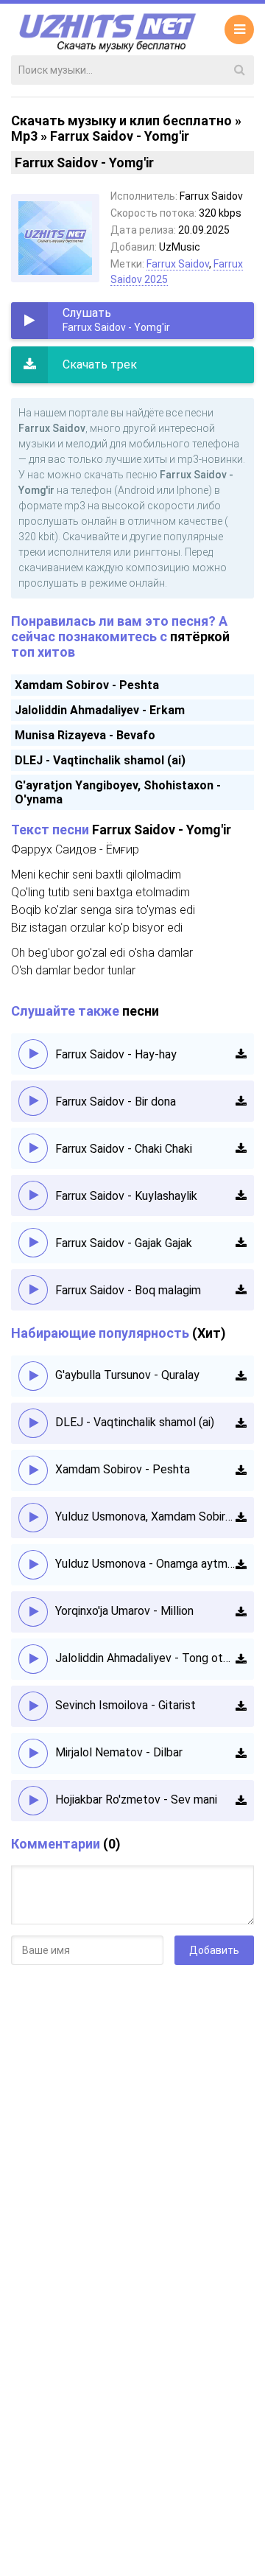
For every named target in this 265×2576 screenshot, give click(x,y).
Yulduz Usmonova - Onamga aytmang (145, 1564)
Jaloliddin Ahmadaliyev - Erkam (100, 710)
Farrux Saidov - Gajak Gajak (124, 1243)
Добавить (214, 1950)
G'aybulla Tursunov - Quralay (127, 1375)
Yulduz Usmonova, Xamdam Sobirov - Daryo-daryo (145, 1516)
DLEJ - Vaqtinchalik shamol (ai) (100, 760)
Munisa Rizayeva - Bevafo (85, 735)
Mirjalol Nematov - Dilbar (119, 1752)
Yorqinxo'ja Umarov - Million (124, 1611)
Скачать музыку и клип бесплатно (121, 121)
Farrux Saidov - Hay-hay (116, 1054)
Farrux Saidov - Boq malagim (128, 1290)
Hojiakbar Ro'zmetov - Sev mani (136, 1800)
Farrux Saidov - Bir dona (116, 1102)
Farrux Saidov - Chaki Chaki (124, 1149)
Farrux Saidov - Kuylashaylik (126, 1196)
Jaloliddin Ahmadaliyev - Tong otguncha (145, 1658)
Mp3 (24, 136)
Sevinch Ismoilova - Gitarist (126, 1705)
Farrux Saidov (178, 264)
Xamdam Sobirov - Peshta (87, 685)
